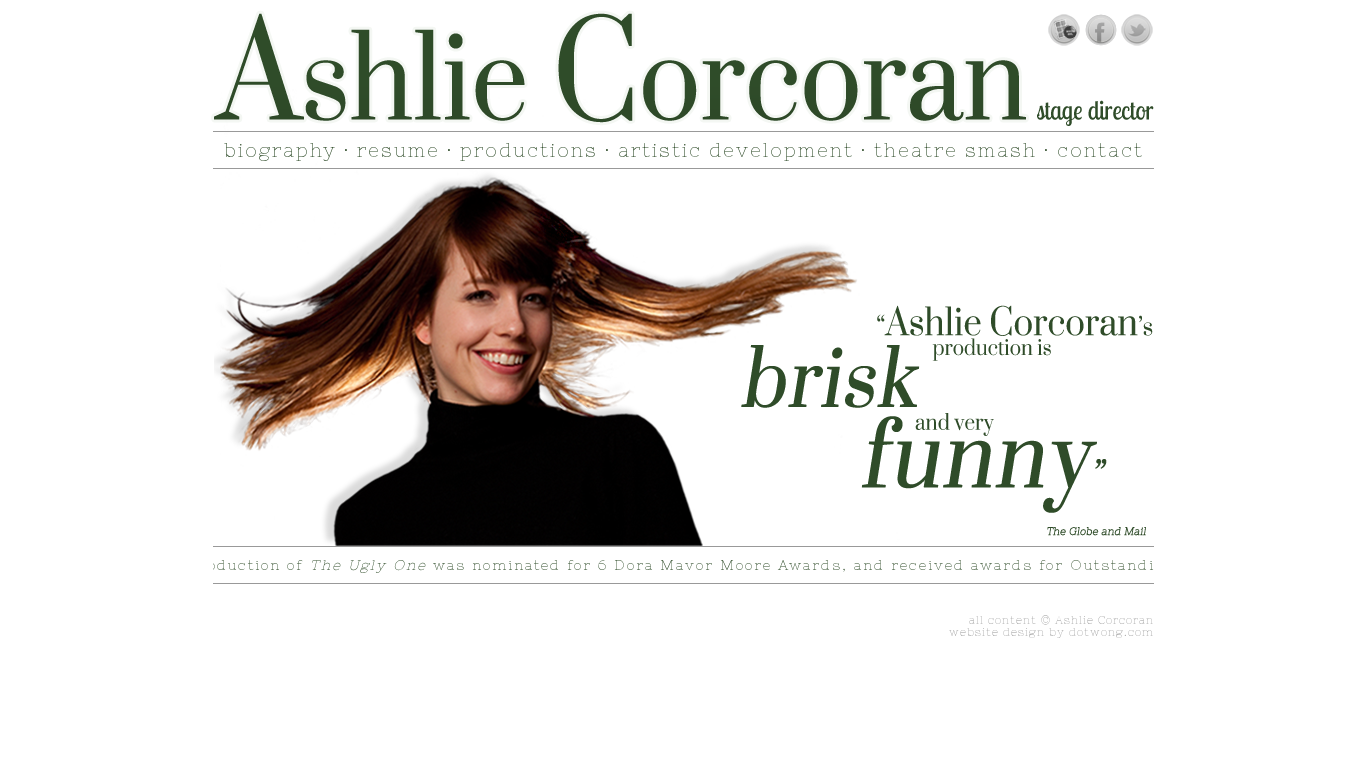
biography (280, 150)
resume (398, 150)
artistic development (736, 150)
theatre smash (955, 150)
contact (1100, 150)
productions (529, 150)
